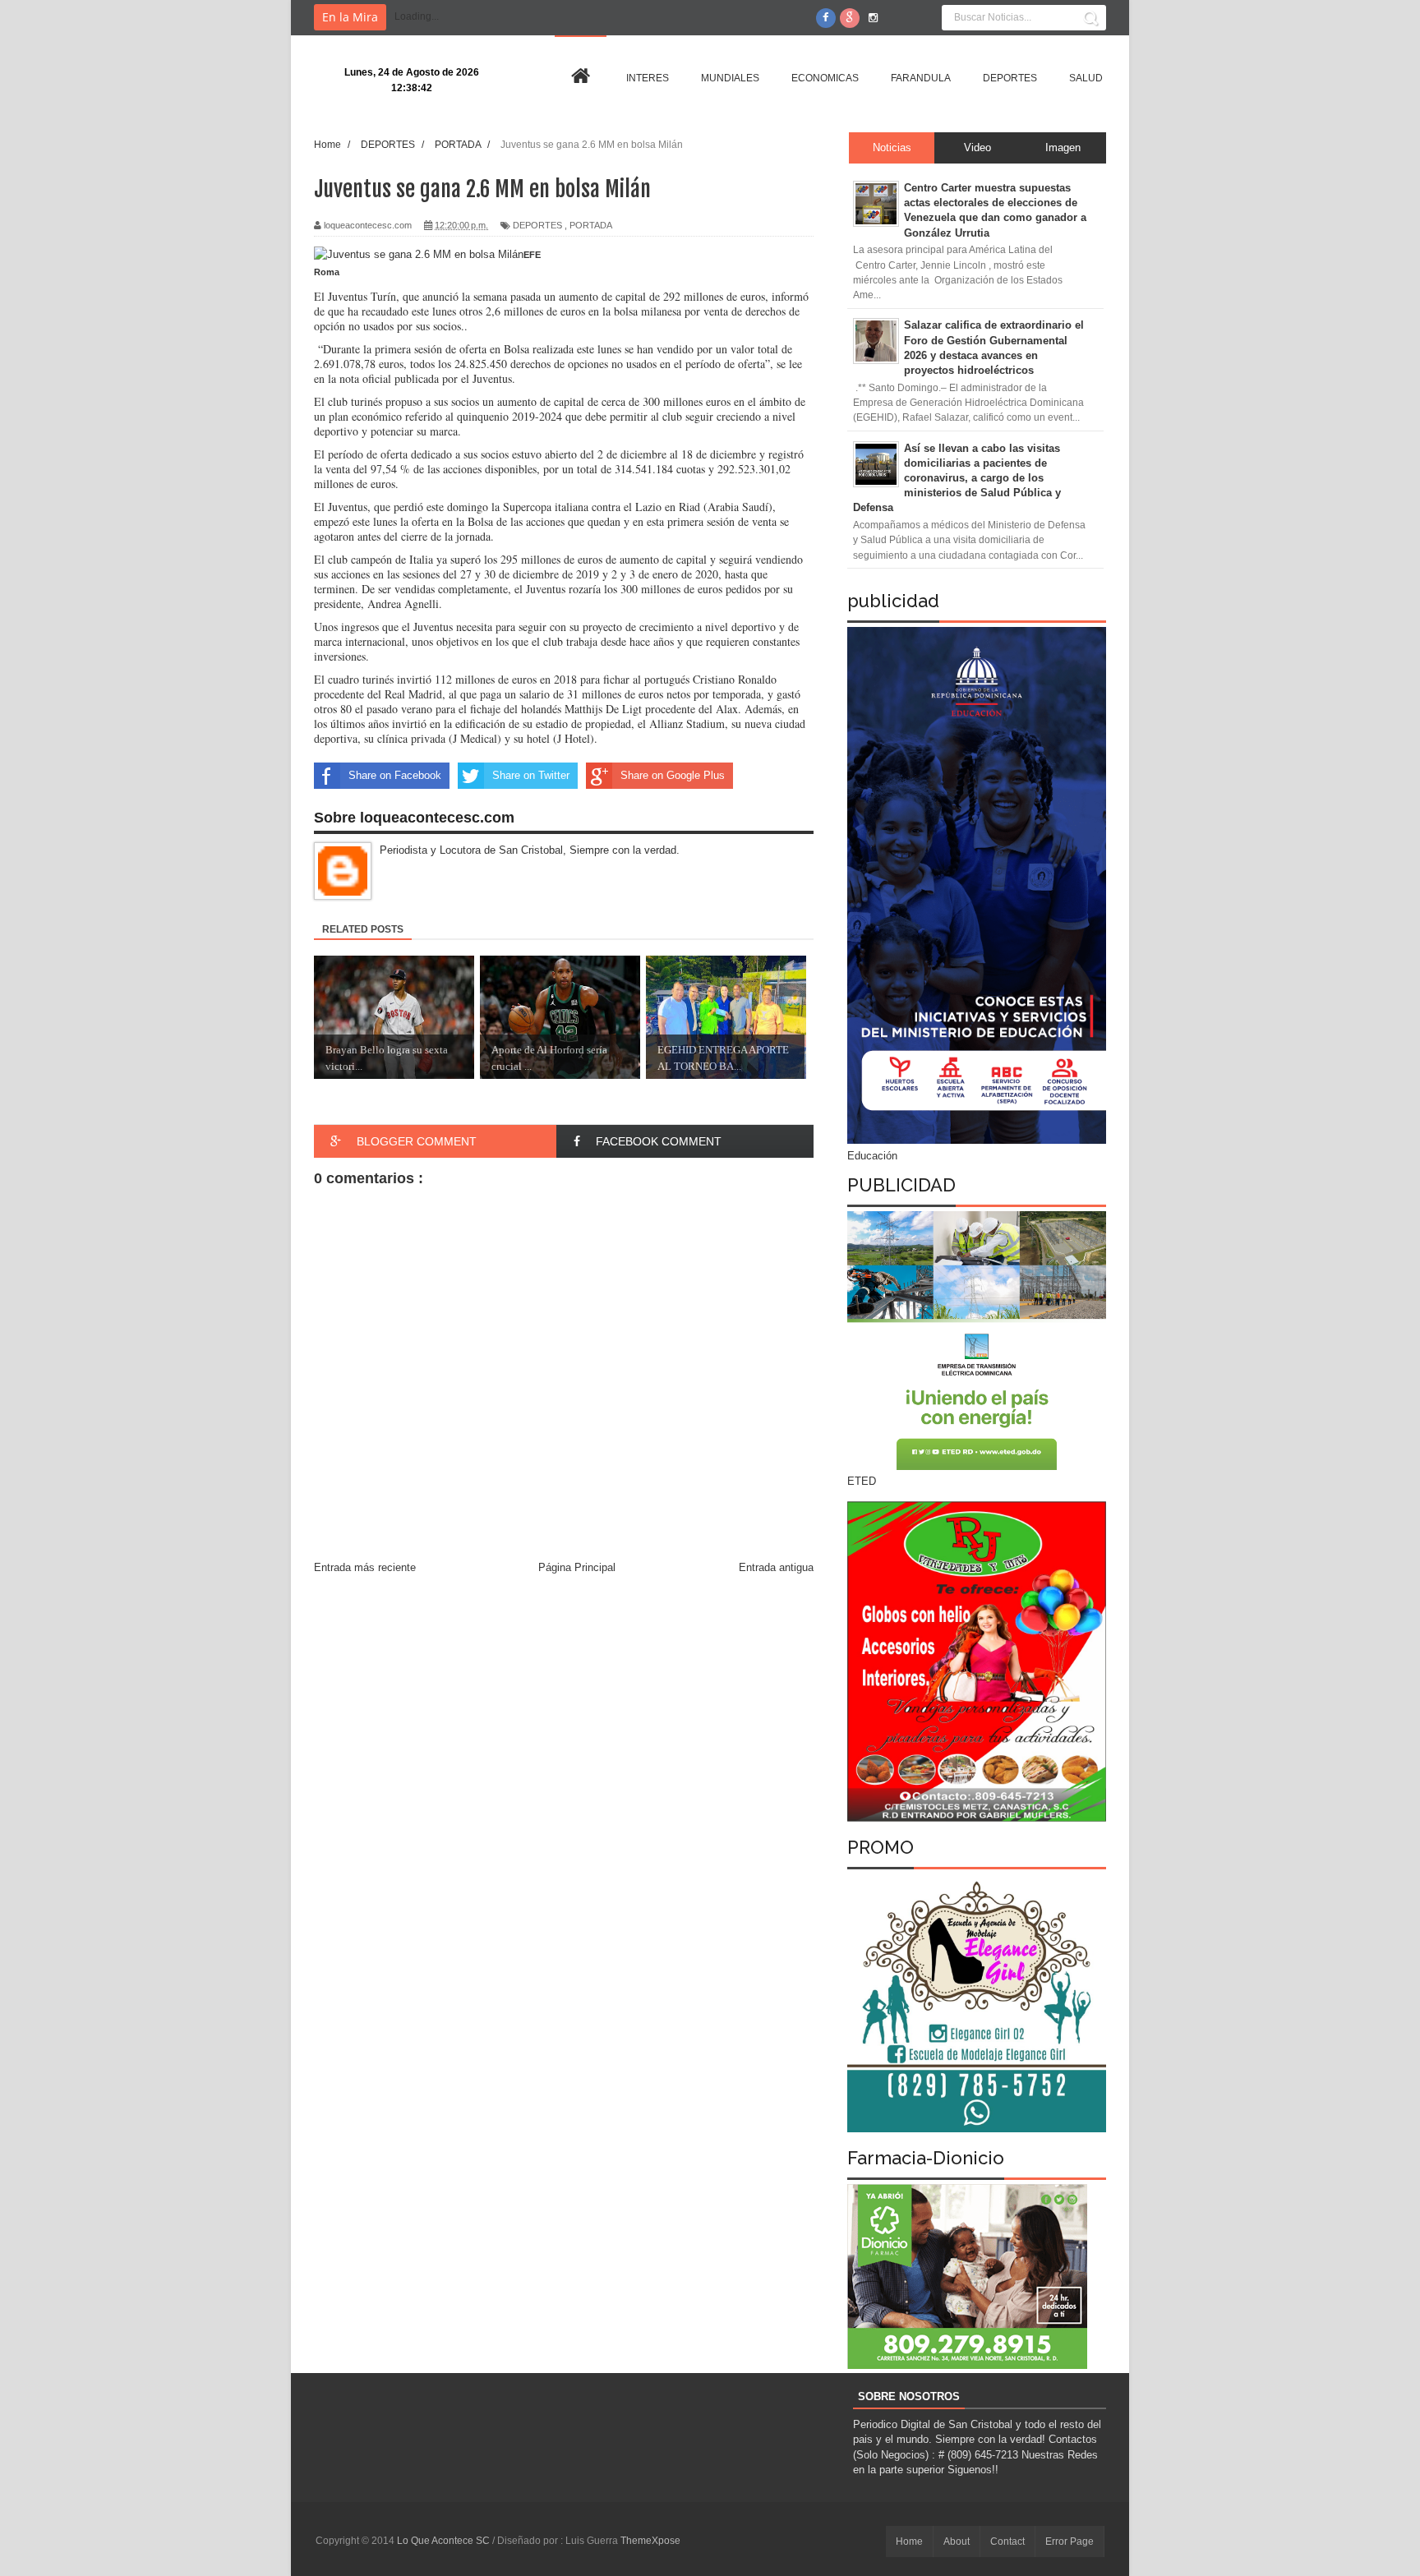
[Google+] (850, 18)
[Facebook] (826, 18)
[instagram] (874, 18)
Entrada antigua (776, 1567)
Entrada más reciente (365, 1567)
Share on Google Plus (673, 775)
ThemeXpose (650, 2541)
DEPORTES (537, 225)
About (957, 2541)
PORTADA (591, 225)
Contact (1007, 2541)
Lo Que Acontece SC (445, 2541)
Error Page (1070, 2541)
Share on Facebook (395, 775)
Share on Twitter (531, 775)
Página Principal (577, 1567)
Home (909, 2541)
